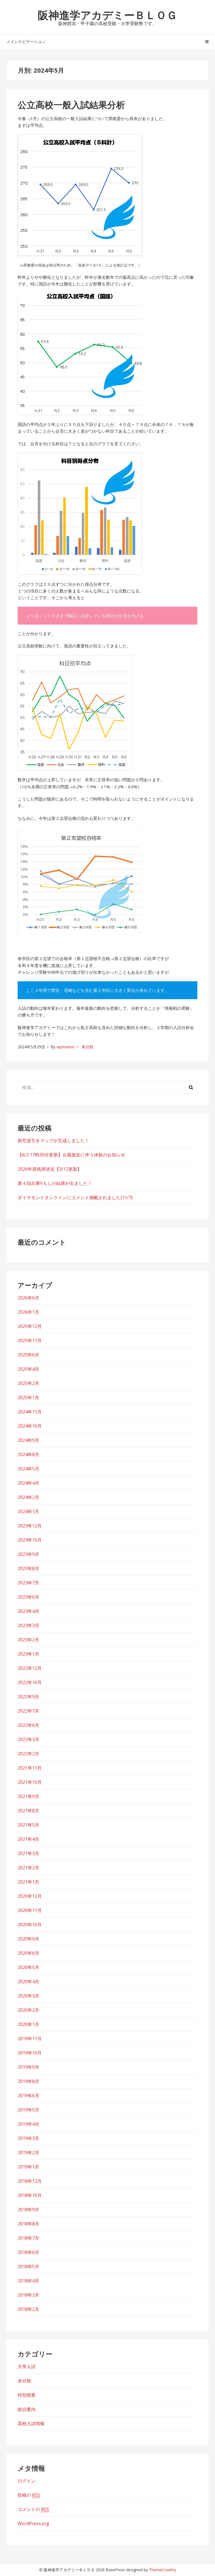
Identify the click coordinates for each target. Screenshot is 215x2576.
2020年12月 (30, 1896)
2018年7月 (28, 2238)
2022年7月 (28, 1711)
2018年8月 (28, 2224)
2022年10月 (30, 1682)
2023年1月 (28, 1654)
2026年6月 (28, 1298)
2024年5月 (28, 1469)
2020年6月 (28, 1953)
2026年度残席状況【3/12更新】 (50, 1169)
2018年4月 (28, 2281)
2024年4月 (28, 1483)
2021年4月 (28, 1839)
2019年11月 (30, 2039)
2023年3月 (28, 1625)
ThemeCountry (163, 2570)
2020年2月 (28, 2010)
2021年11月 (30, 1768)
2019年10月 (30, 2053)
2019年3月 (28, 2138)
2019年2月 (28, 2153)
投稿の (29, 2495)
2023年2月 (28, 1640)
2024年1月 (28, 1511)
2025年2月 (28, 1383)
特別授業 (27, 2395)
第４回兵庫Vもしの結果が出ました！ (55, 1183)
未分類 (87, 1047)
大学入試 (27, 2367)
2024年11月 (30, 1412)
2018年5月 (28, 2267)
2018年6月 (28, 2252)
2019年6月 (28, 2096)
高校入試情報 (31, 2423)
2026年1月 (28, 1312)
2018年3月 (28, 2295)
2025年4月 (28, 1369)
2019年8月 (28, 2081)
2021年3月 (28, 1853)
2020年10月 (30, 1925)
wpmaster (66, 1047)
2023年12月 (30, 1526)
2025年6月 (28, 1355)
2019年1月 (28, 2167)
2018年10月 (30, 2195)
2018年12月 (30, 2181)
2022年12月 (30, 1668)
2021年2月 (28, 1868)
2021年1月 (28, 1882)
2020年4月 (28, 1982)
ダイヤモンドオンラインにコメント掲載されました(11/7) (75, 1197)
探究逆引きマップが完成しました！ (53, 1141)
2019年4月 (28, 2124)
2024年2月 (28, 1497)
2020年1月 (28, 2024)
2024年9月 (28, 1440)
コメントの (33, 2509)
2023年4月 (28, 1611)
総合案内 (27, 2409)
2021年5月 (28, 1825)
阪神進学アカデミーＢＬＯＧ (107, 15)
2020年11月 (30, 1910)
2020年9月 (28, 1939)
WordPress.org (33, 2523)
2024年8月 (28, 1454)
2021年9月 (28, 1796)
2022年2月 (28, 1754)
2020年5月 (28, 1967)
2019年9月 (28, 2067)
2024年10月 (30, 1426)
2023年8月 (28, 1568)
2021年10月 (30, 1782)
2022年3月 (28, 1739)
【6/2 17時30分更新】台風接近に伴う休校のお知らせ (71, 1155)
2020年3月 (28, 1996)
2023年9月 (28, 1554)
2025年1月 (28, 1397)
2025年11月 (30, 1341)
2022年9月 (28, 1697)
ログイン (27, 2481)
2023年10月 (30, 1540)
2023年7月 (28, 1583)
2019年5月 (28, 2110)
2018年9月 (28, 2210)
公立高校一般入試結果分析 (71, 105)
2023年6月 (28, 1597)
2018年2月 (28, 2309)
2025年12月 (30, 1326)
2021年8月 (28, 1811)
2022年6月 (28, 1725)
